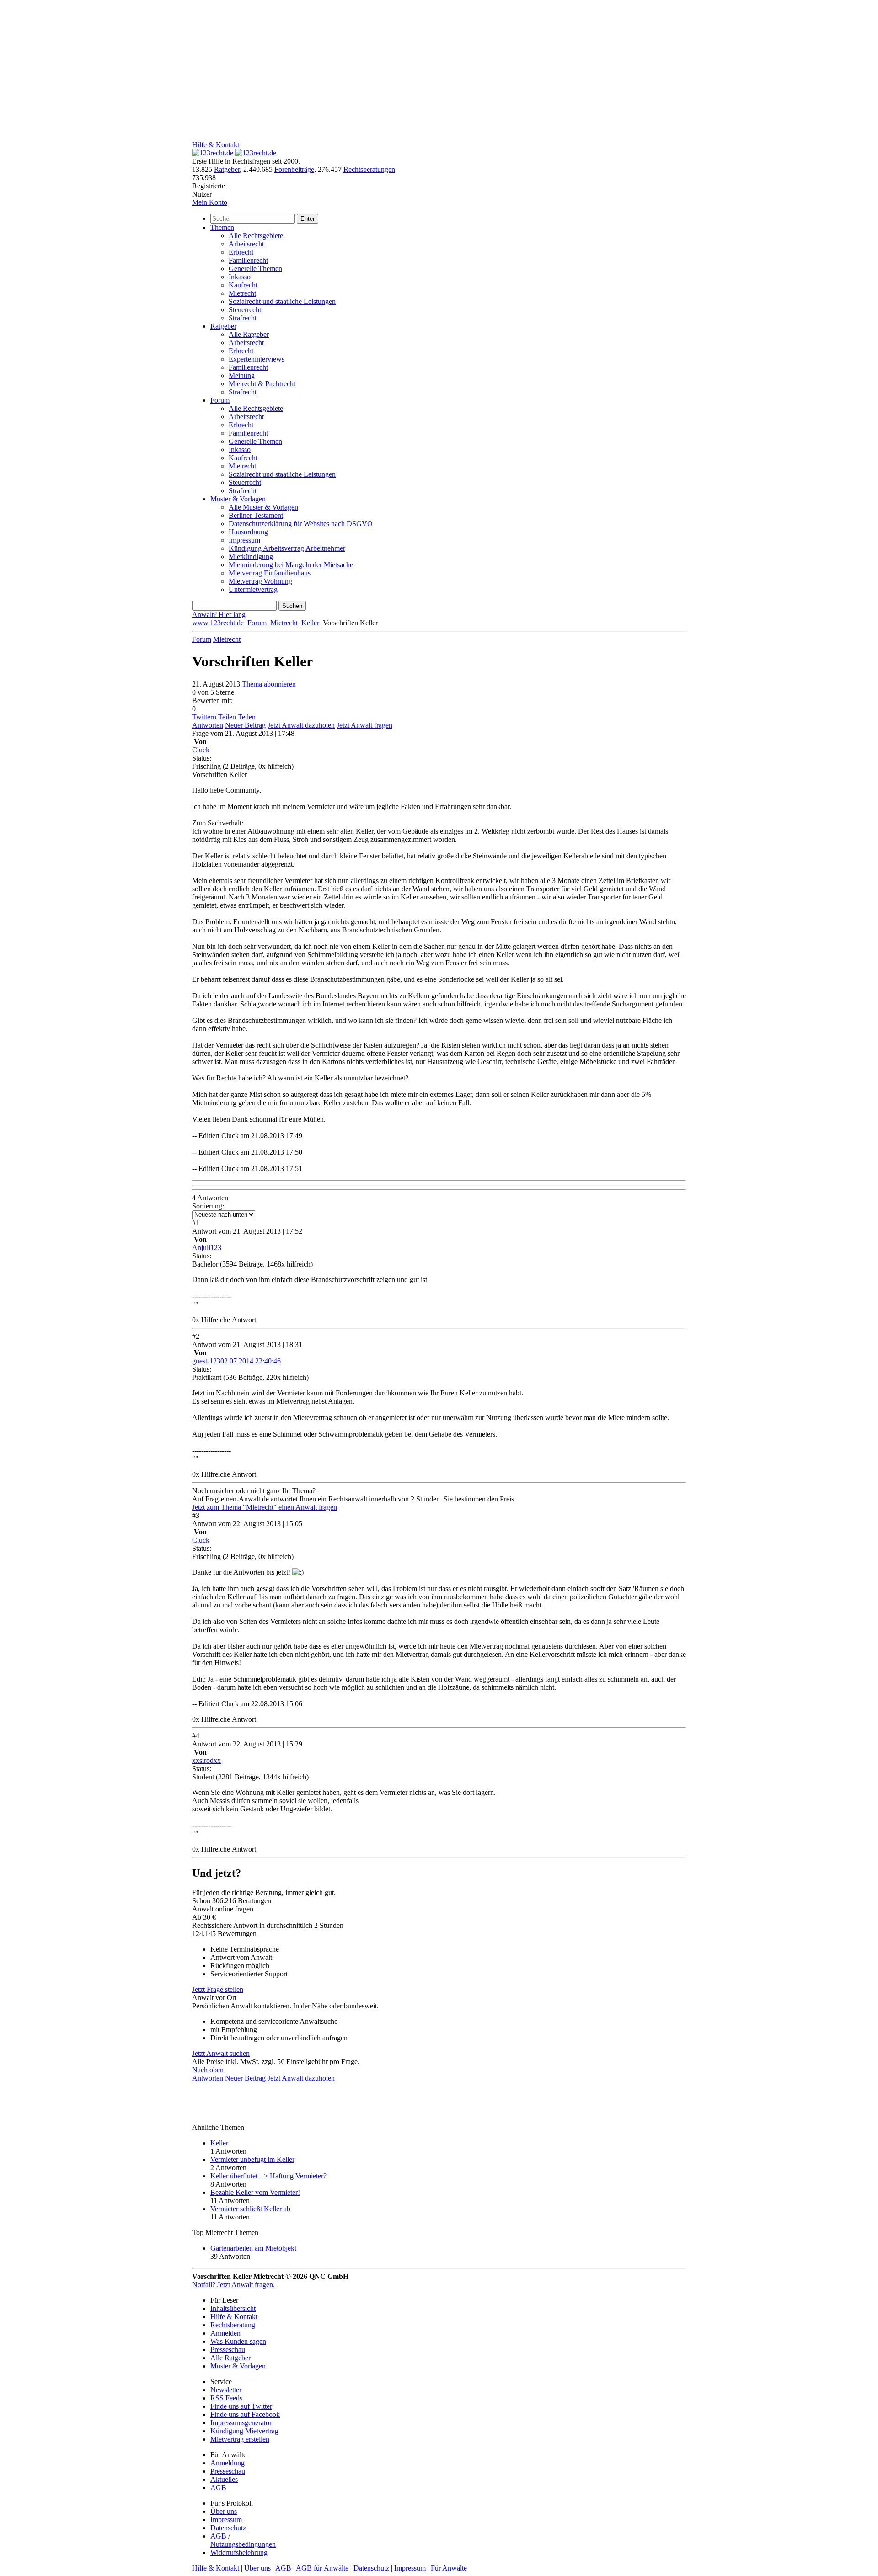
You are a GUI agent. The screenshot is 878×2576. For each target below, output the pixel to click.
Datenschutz (228, 2528)
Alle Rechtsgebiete (256, 236)
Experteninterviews (257, 359)
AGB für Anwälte (322, 2568)
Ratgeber (227, 169)
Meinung (242, 375)
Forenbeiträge (294, 169)
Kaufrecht (243, 285)
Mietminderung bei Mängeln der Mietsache (291, 565)
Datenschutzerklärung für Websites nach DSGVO (301, 524)
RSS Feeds (226, 2398)
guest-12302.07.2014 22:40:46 (236, 1361)
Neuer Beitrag (245, 725)
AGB (218, 2488)
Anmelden (225, 2333)
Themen (222, 227)
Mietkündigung (251, 556)
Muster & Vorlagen (238, 499)
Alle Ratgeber (249, 334)
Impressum (244, 540)
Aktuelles (224, 2479)
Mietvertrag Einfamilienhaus (270, 573)
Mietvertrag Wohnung (260, 581)
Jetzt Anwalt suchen (221, 2053)
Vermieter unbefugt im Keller (252, 2159)
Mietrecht (242, 293)
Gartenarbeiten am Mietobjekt (253, 2248)
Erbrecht (241, 252)
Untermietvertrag (253, 589)
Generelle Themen (255, 269)
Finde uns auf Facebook (245, 2414)
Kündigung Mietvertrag (244, 2431)
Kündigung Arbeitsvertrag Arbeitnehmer (287, 548)
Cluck (201, 750)
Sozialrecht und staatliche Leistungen (282, 301)
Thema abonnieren (269, 684)
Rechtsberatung (233, 2325)
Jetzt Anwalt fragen (364, 725)
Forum (220, 400)
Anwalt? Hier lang (219, 615)
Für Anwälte (449, 2568)
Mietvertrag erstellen (240, 2439)
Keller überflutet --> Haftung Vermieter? (268, 2176)
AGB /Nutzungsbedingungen (243, 2540)
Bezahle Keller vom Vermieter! (255, 2192)
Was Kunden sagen (238, 2341)
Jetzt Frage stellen (218, 1989)
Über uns (224, 2511)
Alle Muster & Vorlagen (263, 507)
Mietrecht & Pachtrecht (262, 384)
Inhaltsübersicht (233, 2308)
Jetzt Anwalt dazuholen (301, 725)
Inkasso (240, 277)
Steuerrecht (245, 310)
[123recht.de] (234, 153)
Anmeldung (228, 2463)
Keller (310, 623)
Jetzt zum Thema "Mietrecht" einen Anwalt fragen (265, 1507)
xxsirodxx (206, 1760)
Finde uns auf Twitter (241, 2406)
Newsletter (226, 2390)
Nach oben (208, 2070)
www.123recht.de (218, 623)
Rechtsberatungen (369, 169)
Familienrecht (248, 260)
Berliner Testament (256, 515)
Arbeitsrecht (246, 244)
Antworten (208, 725)
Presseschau (228, 2350)
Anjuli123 (207, 1248)
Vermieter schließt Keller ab (250, 2209)
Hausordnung (248, 532)
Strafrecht (243, 318)
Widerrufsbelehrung (239, 2552)
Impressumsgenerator (241, 2423)
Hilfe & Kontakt (216, 145)
